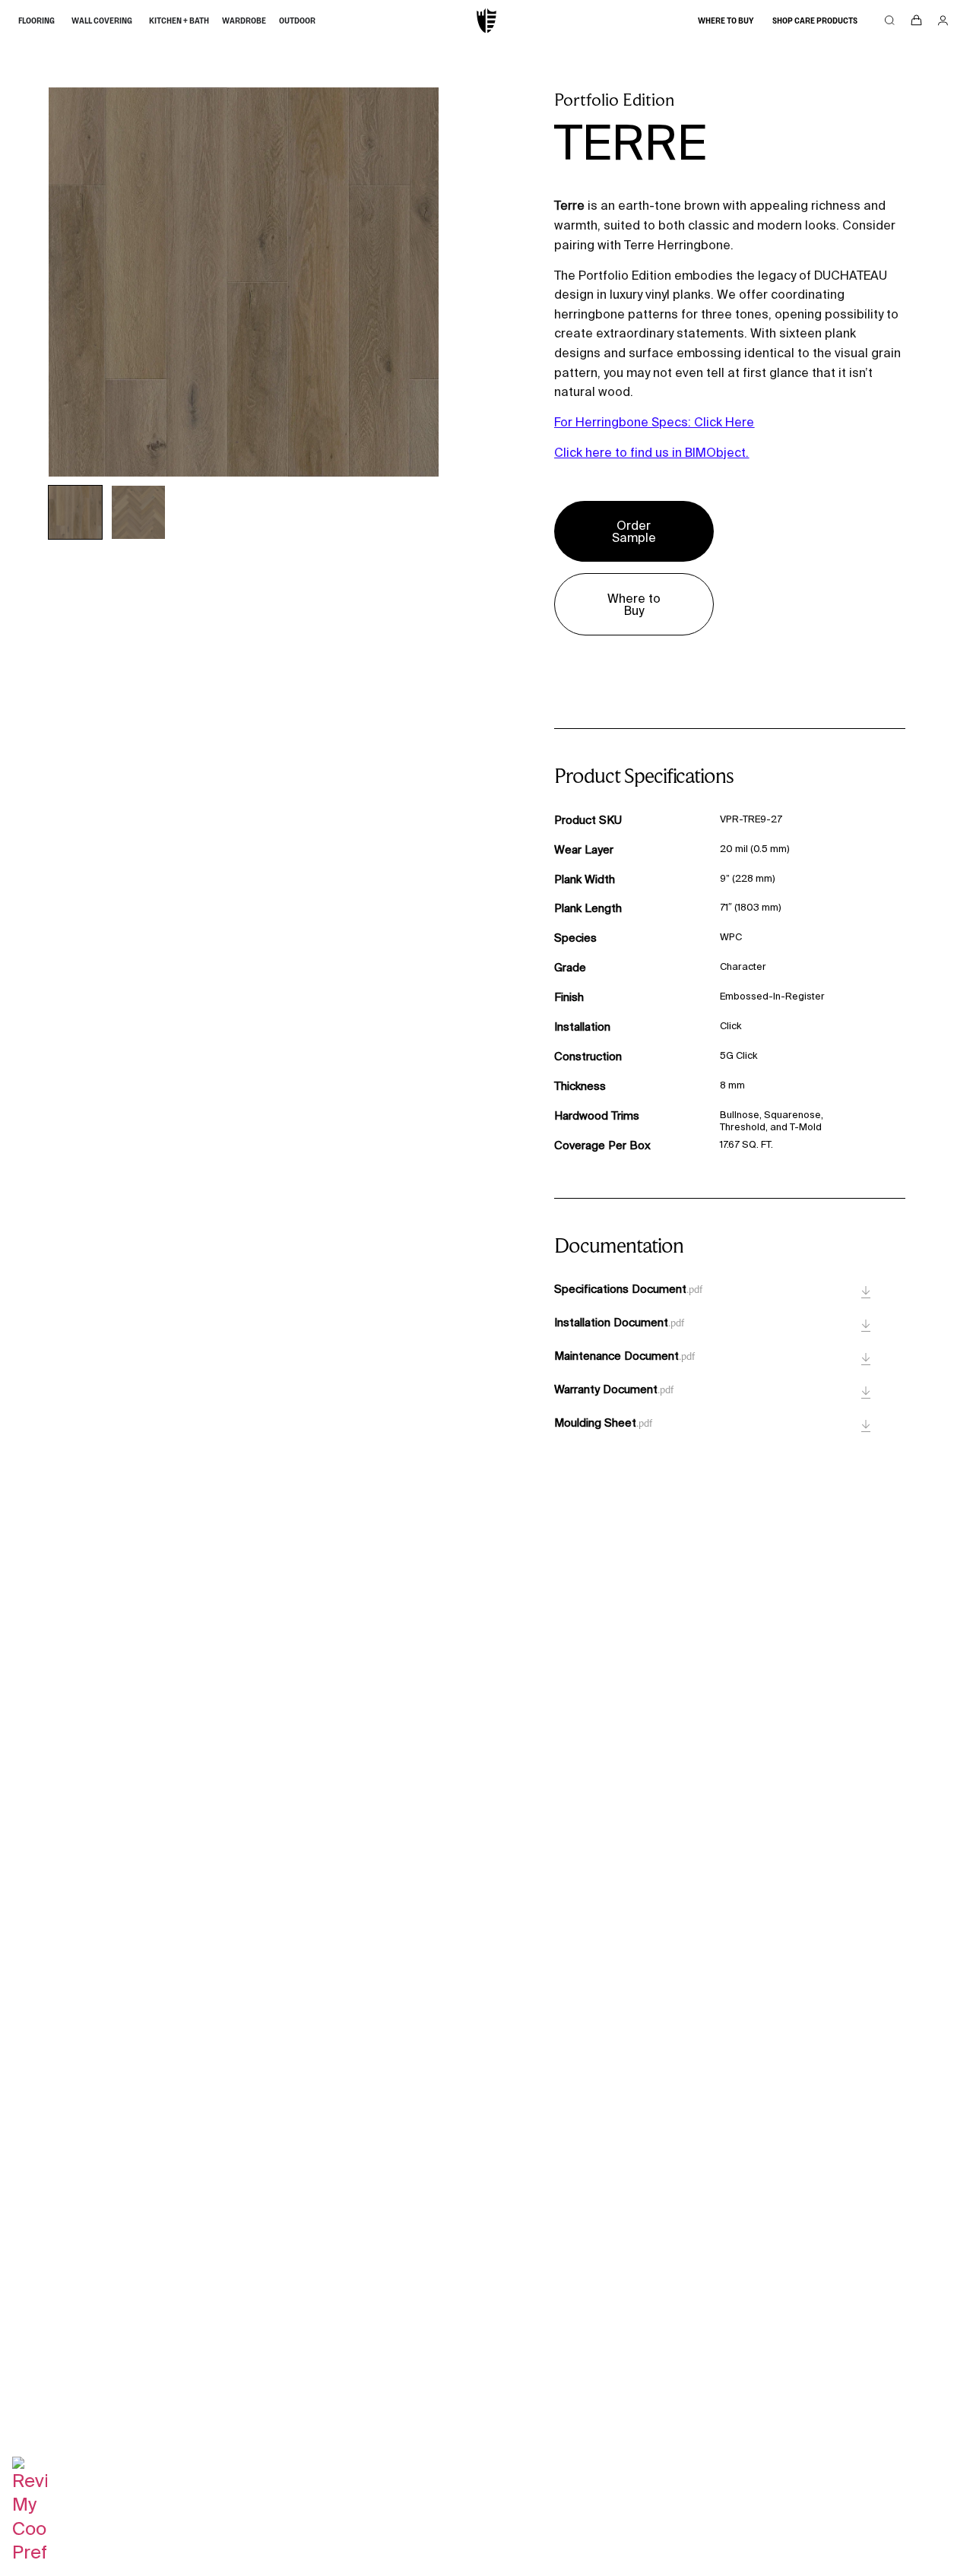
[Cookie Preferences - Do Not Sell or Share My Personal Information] (30, 2552)
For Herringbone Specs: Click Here (654, 422)
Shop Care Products (815, 21)
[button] (75, 512)
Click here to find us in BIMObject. (651, 452)
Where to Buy (726, 21)
